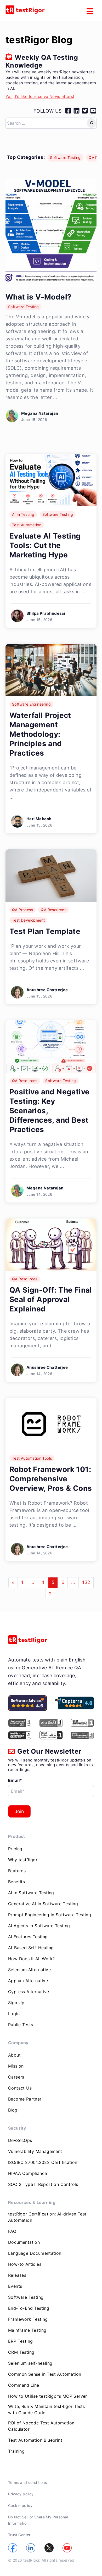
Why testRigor (23, 1860)
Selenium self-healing (30, 2363)
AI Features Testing (28, 1937)
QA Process (22, 910)
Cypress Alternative (29, 1992)
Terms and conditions (27, 2482)
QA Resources (53, 910)
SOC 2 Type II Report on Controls (43, 2184)
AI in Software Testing (31, 1893)
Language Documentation (35, 2253)
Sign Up (16, 2003)
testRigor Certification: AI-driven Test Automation (47, 2217)
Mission (16, 2066)
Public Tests (21, 2025)
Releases (17, 2275)
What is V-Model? (38, 297)
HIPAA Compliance (27, 2173)
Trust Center (19, 2535)
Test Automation (27, 525)
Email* (15, 1780)
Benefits (16, 1882)
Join (19, 1811)
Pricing (15, 1849)
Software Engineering (31, 704)
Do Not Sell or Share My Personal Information (38, 2520)
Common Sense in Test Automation (45, 2374)
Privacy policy (21, 2494)
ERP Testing (20, 2341)
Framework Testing (28, 2319)
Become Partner (25, 2099)
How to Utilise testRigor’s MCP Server (48, 2396)
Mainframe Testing (27, 2330)
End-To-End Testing (29, 2308)
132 (86, 1582)
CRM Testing (21, 2352)
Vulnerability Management (35, 2151)
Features (17, 1871)
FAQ (12, 2231)
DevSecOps (20, 2140)
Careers (16, 2077)
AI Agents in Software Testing (39, 1926)
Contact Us (20, 2088)
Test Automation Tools (32, 1458)
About (14, 2055)
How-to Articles (25, 2264)
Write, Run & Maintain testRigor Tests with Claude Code (47, 2409)
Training (16, 2451)
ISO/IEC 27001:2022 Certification (43, 2162)
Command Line (24, 2385)
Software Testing (65, 157)
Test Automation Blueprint (35, 2440)
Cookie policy (20, 2505)
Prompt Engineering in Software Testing (50, 1915)
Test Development (28, 920)
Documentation (24, 2242)
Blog (13, 2110)
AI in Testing (23, 514)
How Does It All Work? (31, 1959)
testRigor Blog (39, 40)
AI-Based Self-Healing (31, 1948)
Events (15, 2286)
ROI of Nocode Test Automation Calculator (41, 2426)
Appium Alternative (28, 1981)
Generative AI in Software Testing (43, 1904)
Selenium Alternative (29, 1970)
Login (14, 2014)
